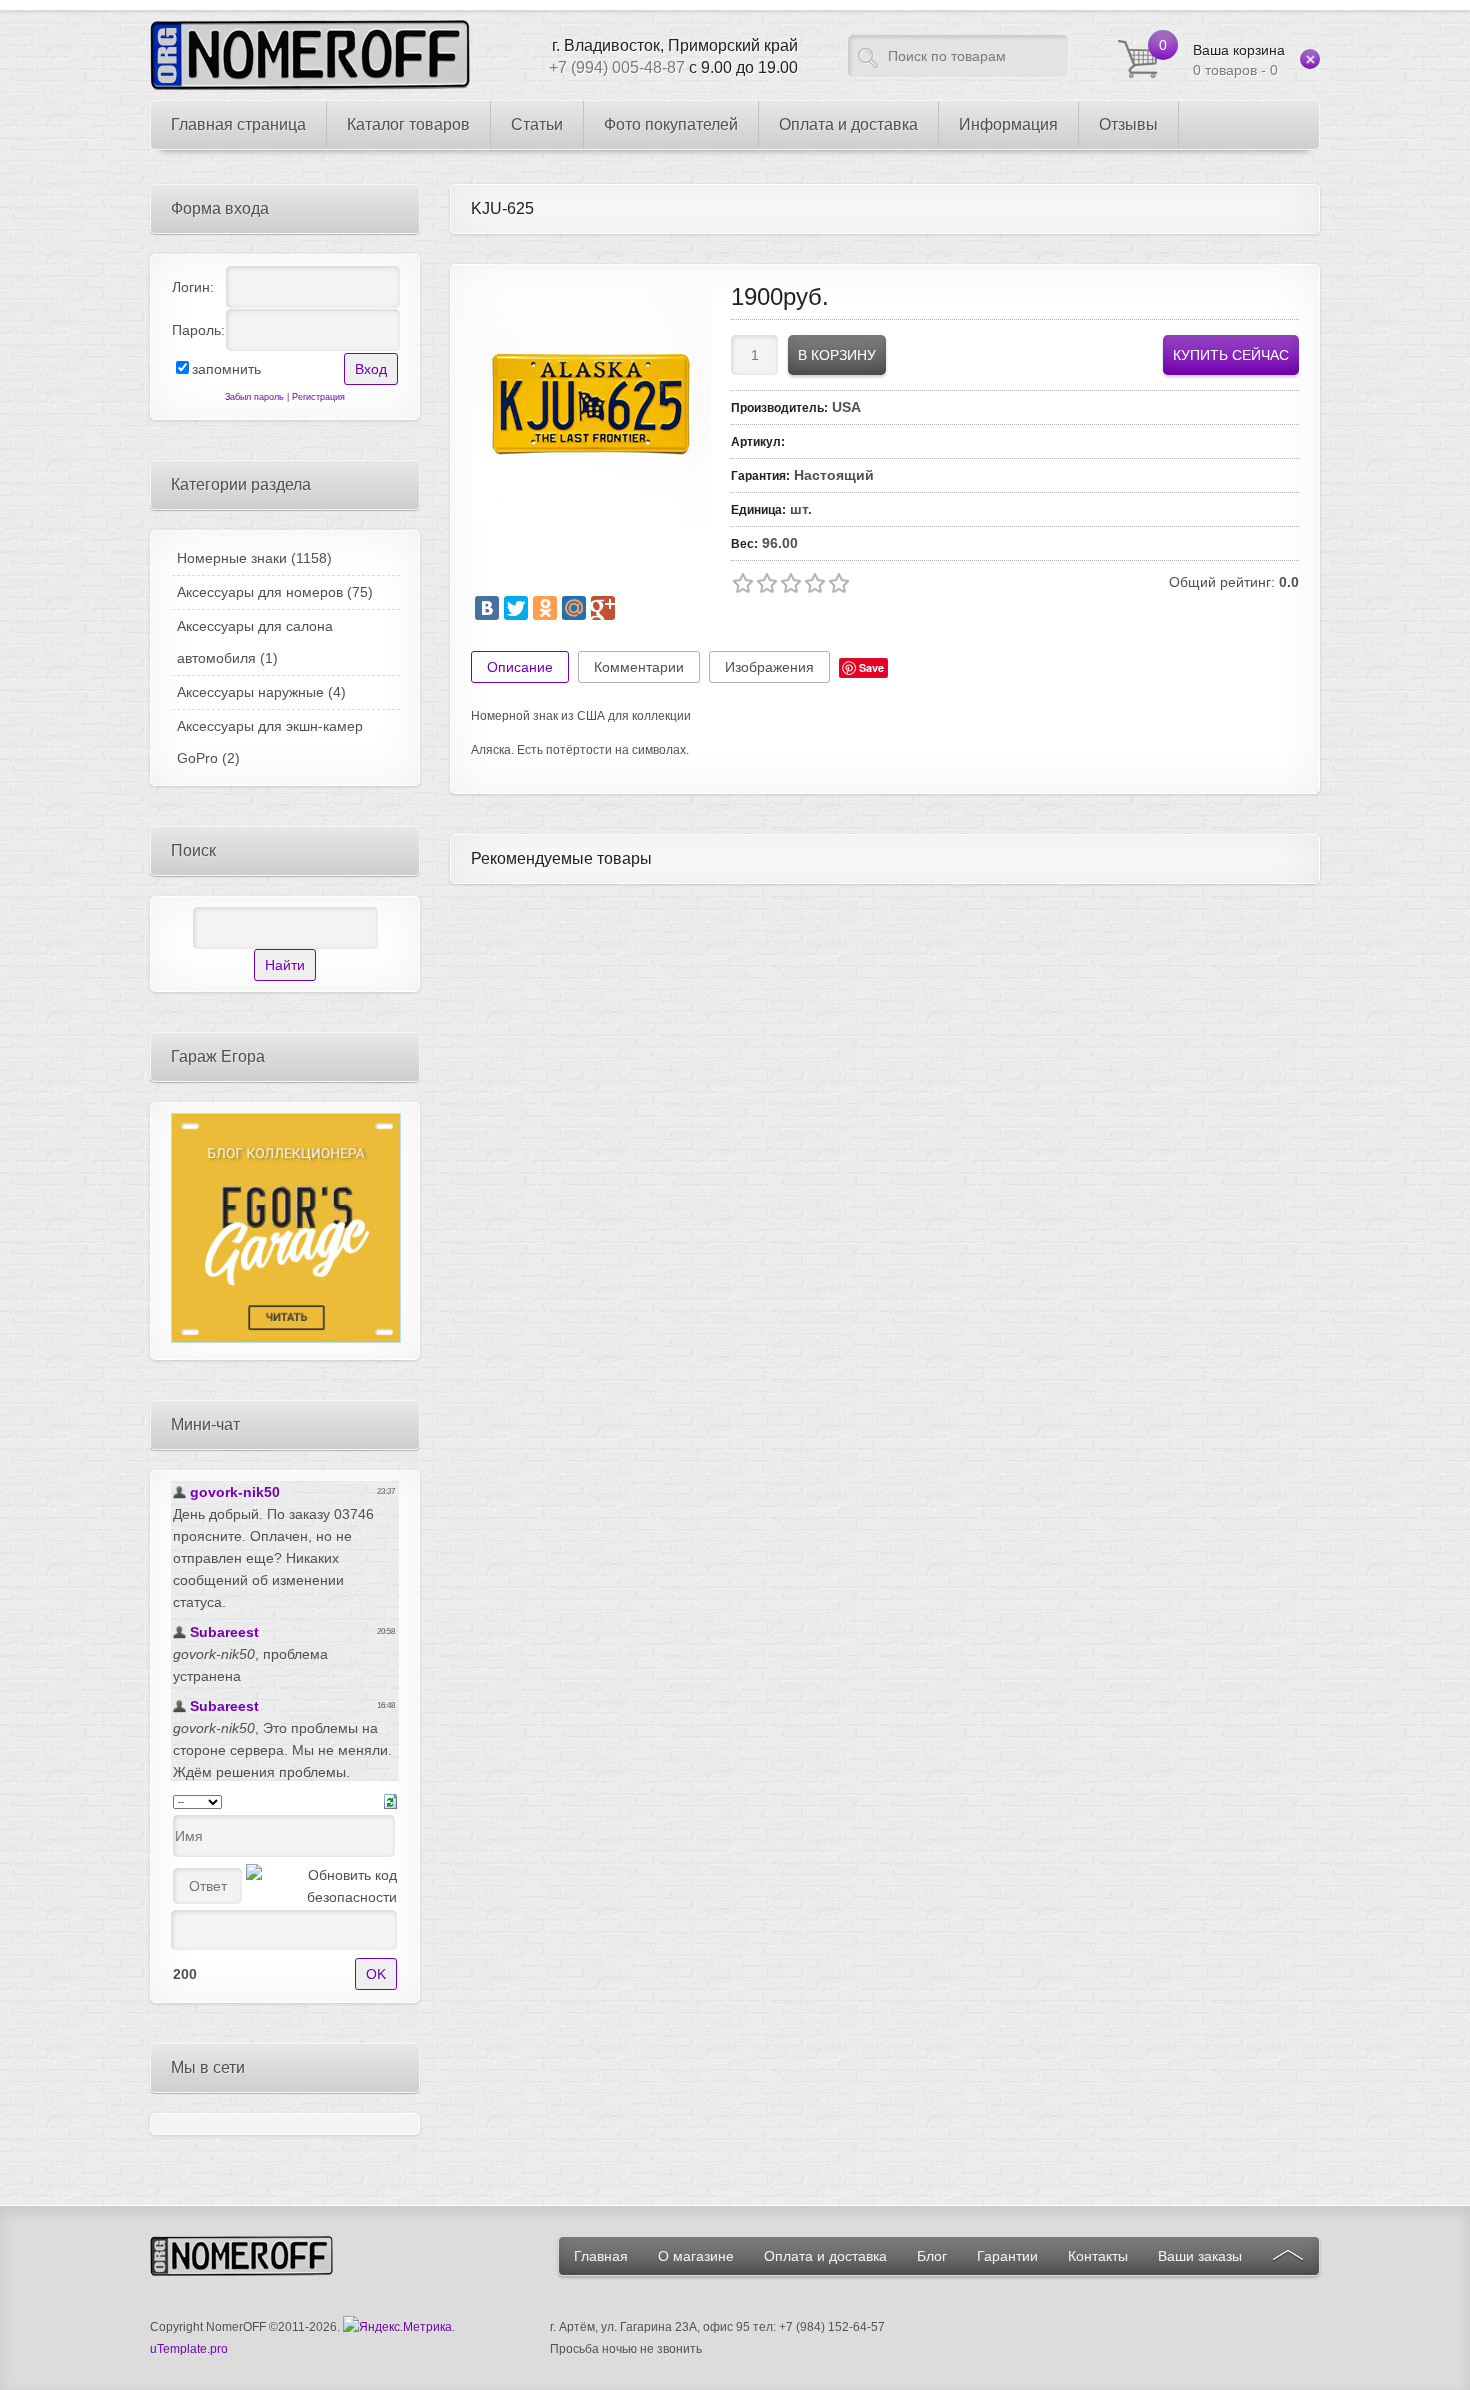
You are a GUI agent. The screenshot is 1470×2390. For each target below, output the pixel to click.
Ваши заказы (1200, 2256)
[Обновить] (390, 1800)
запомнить (226, 369)
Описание (520, 667)
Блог (932, 2256)
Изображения (769, 667)
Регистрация (318, 397)
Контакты (1098, 2256)
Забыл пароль (254, 397)
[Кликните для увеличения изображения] (591, 405)
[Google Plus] (603, 608)
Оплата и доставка (825, 2256)
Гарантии (1007, 2256)
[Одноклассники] (545, 608)
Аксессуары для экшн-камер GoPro (270, 742)
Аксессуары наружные (261, 692)
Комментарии (639, 667)
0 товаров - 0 (1239, 60)
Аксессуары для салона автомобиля (255, 642)
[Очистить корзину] (1310, 59)
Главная (601, 2256)
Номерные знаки (254, 558)
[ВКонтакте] (487, 608)
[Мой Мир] (574, 608)
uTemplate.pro (189, 2349)
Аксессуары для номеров (275, 592)
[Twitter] (516, 608)
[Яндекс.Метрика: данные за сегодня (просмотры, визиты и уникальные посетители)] (397, 2327)
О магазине (696, 2256)
